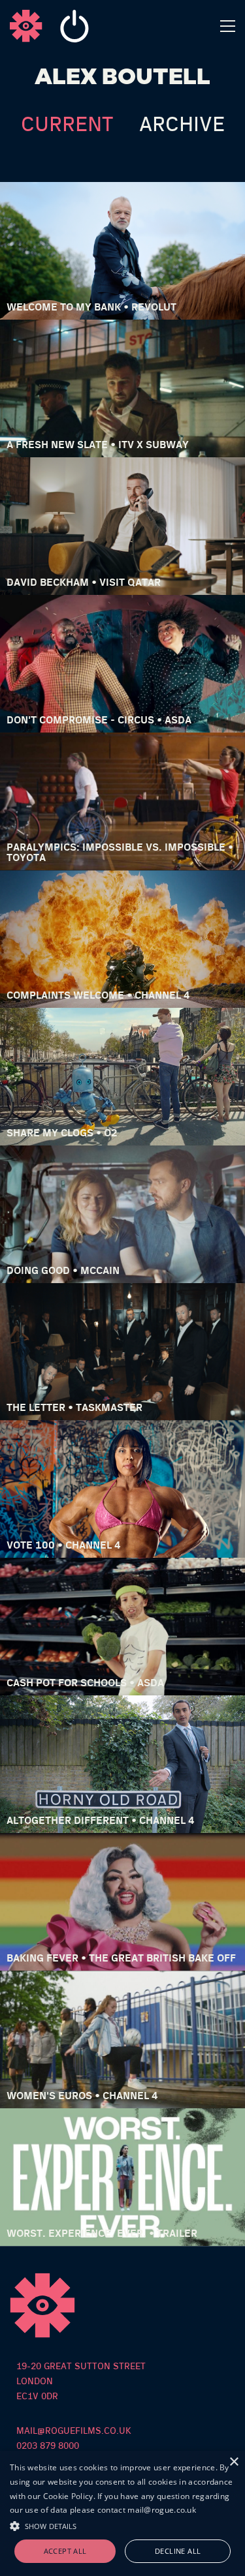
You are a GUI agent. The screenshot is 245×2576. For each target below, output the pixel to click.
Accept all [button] (65, 2551)
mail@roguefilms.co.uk (74, 2431)
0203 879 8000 (48, 2446)
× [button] (234, 2462)
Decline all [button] (178, 2551)
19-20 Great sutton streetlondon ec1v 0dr (81, 2382)
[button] (122, 2524)
